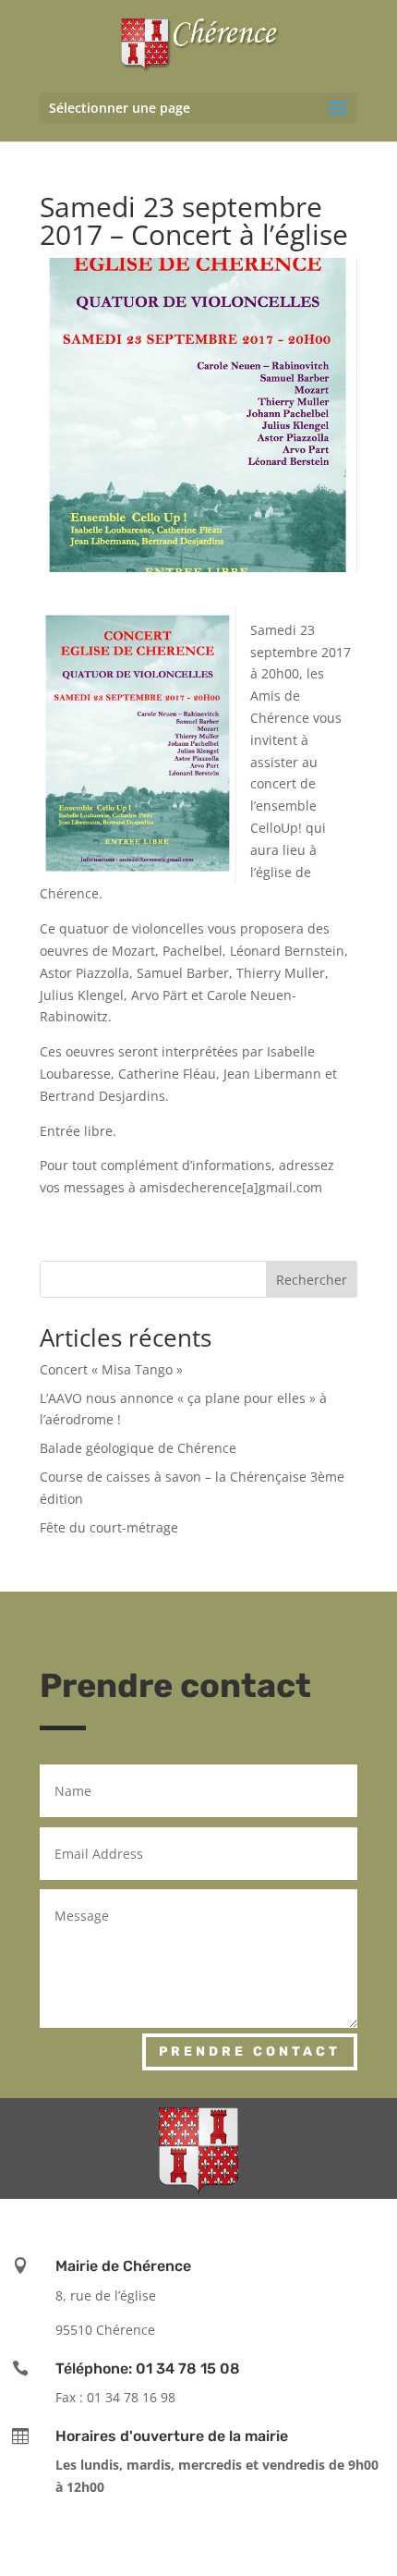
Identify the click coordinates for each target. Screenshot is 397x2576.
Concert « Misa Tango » (111, 1369)
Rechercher (312, 1280)
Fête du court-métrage (109, 1527)
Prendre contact (250, 2051)
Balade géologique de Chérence (138, 1448)
